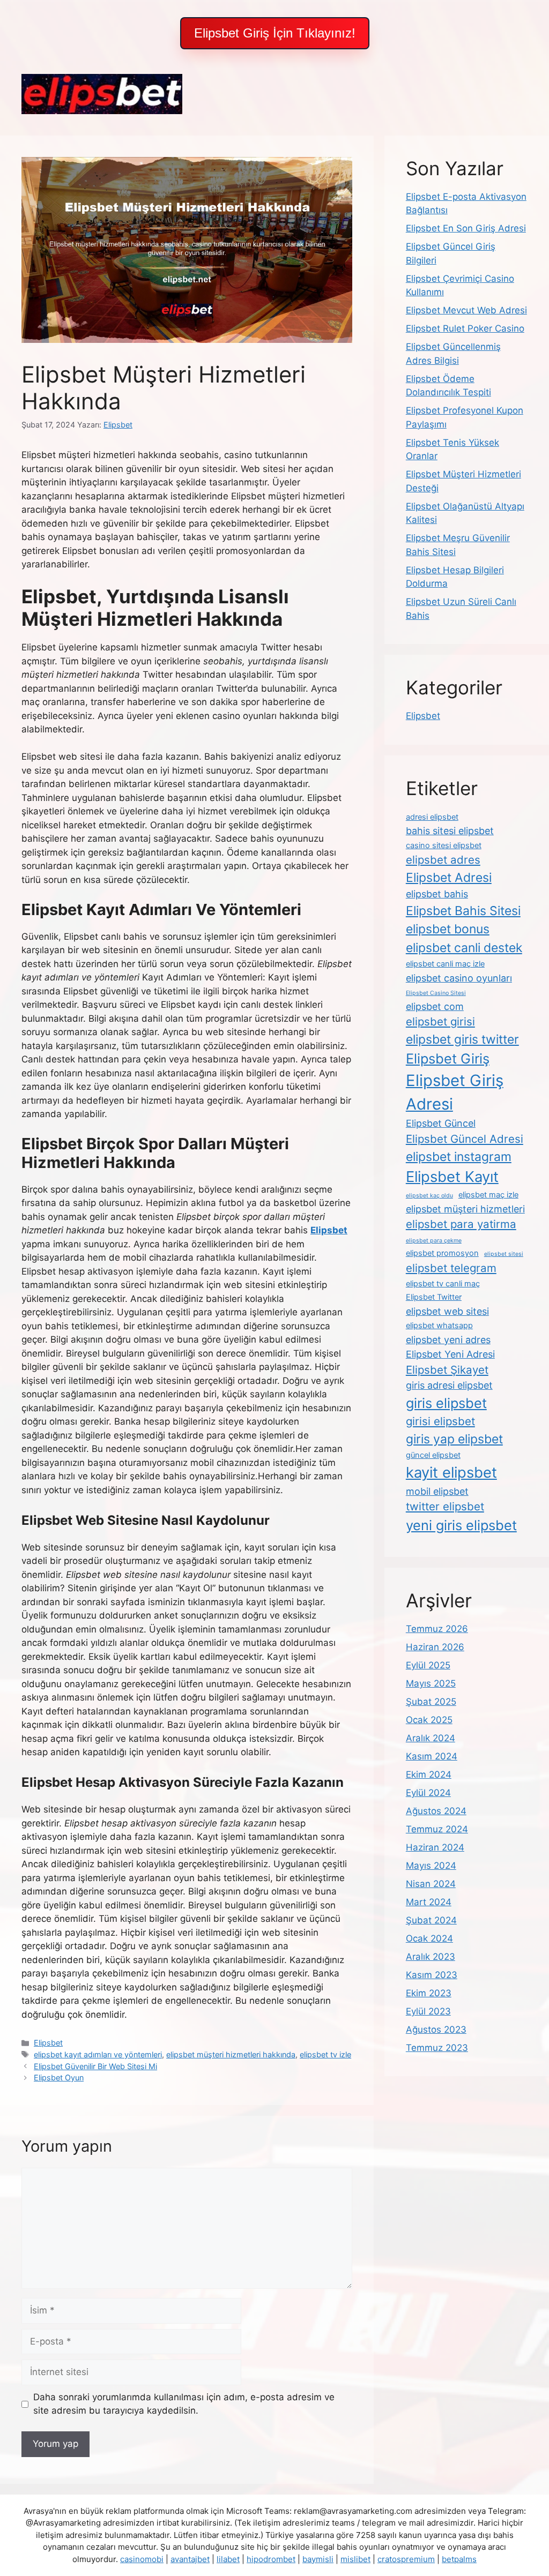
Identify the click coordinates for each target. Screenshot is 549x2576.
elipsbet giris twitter (462, 1039)
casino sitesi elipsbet (444, 845)
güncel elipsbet (433, 1455)
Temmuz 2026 (437, 1629)
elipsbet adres (443, 860)
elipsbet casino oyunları (459, 978)
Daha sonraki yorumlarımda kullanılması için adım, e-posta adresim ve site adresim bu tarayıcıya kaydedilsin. (184, 2404)
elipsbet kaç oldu (429, 1196)
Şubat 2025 (431, 1702)
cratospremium (406, 2559)
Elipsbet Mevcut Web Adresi (466, 310)
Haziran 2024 (435, 1847)
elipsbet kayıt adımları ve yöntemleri (98, 2054)
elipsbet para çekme (434, 1241)
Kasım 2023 (432, 1975)
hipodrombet (271, 2559)
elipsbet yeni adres (448, 1340)
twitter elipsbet (445, 1506)
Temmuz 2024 (437, 1829)
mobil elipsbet (437, 1491)
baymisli (318, 2559)
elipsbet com (435, 1006)
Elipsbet (48, 2043)
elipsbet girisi (440, 1021)
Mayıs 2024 (431, 1866)
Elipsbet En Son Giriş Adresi (466, 228)
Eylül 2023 (428, 2011)
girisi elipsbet (440, 1421)
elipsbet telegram (451, 1268)
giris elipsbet (446, 1403)
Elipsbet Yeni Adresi (450, 1354)
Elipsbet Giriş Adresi (455, 1092)
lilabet (228, 2559)
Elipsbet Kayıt (452, 1177)
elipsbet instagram (459, 1157)
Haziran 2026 (435, 1647)
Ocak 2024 (429, 1938)
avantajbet (190, 2559)
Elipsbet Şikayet (447, 1370)
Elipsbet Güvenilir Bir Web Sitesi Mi (95, 2066)
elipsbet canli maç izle (445, 964)
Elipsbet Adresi (449, 878)
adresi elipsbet (432, 817)
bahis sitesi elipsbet (450, 831)
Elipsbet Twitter (434, 1297)
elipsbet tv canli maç (443, 1284)
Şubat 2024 (431, 1920)
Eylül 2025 (428, 1665)
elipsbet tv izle (325, 2054)
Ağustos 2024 (436, 1811)
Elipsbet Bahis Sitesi (463, 911)
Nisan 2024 (431, 1884)
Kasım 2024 (432, 1756)
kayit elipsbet (451, 1472)
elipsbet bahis (437, 894)
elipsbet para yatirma (461, 1224)
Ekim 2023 (429, 1993)
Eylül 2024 (428, 1793)
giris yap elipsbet (454, 1439)
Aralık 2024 (431, 1738)
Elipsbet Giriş (448, 1058)
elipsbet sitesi (504, 1254)
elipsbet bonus (448, 929)
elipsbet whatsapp (439, 1326)
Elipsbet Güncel (441, 1123)
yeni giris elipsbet (461, 1525)
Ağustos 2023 (436, 2030)
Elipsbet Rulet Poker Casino (465, 328)
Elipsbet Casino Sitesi (436, 993)
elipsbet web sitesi (447, 1311)
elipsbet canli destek (464, 948)
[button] (275, 33)
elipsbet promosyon (442, 1253)
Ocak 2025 (429, 1720)
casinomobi (142, 2559)
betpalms (459, 2559)
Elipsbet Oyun (59, 2077)
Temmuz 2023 (437, 2048)
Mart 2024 (429, 1902)
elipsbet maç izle (488, 1195)
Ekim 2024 (429, 1774)
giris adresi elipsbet (449, 1385)
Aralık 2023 (431, 1957)
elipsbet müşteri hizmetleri (465, 1209)
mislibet (355, 2559)
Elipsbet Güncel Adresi (465, 1139)
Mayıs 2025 (431, 1683)
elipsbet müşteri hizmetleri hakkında (231, 2054)
